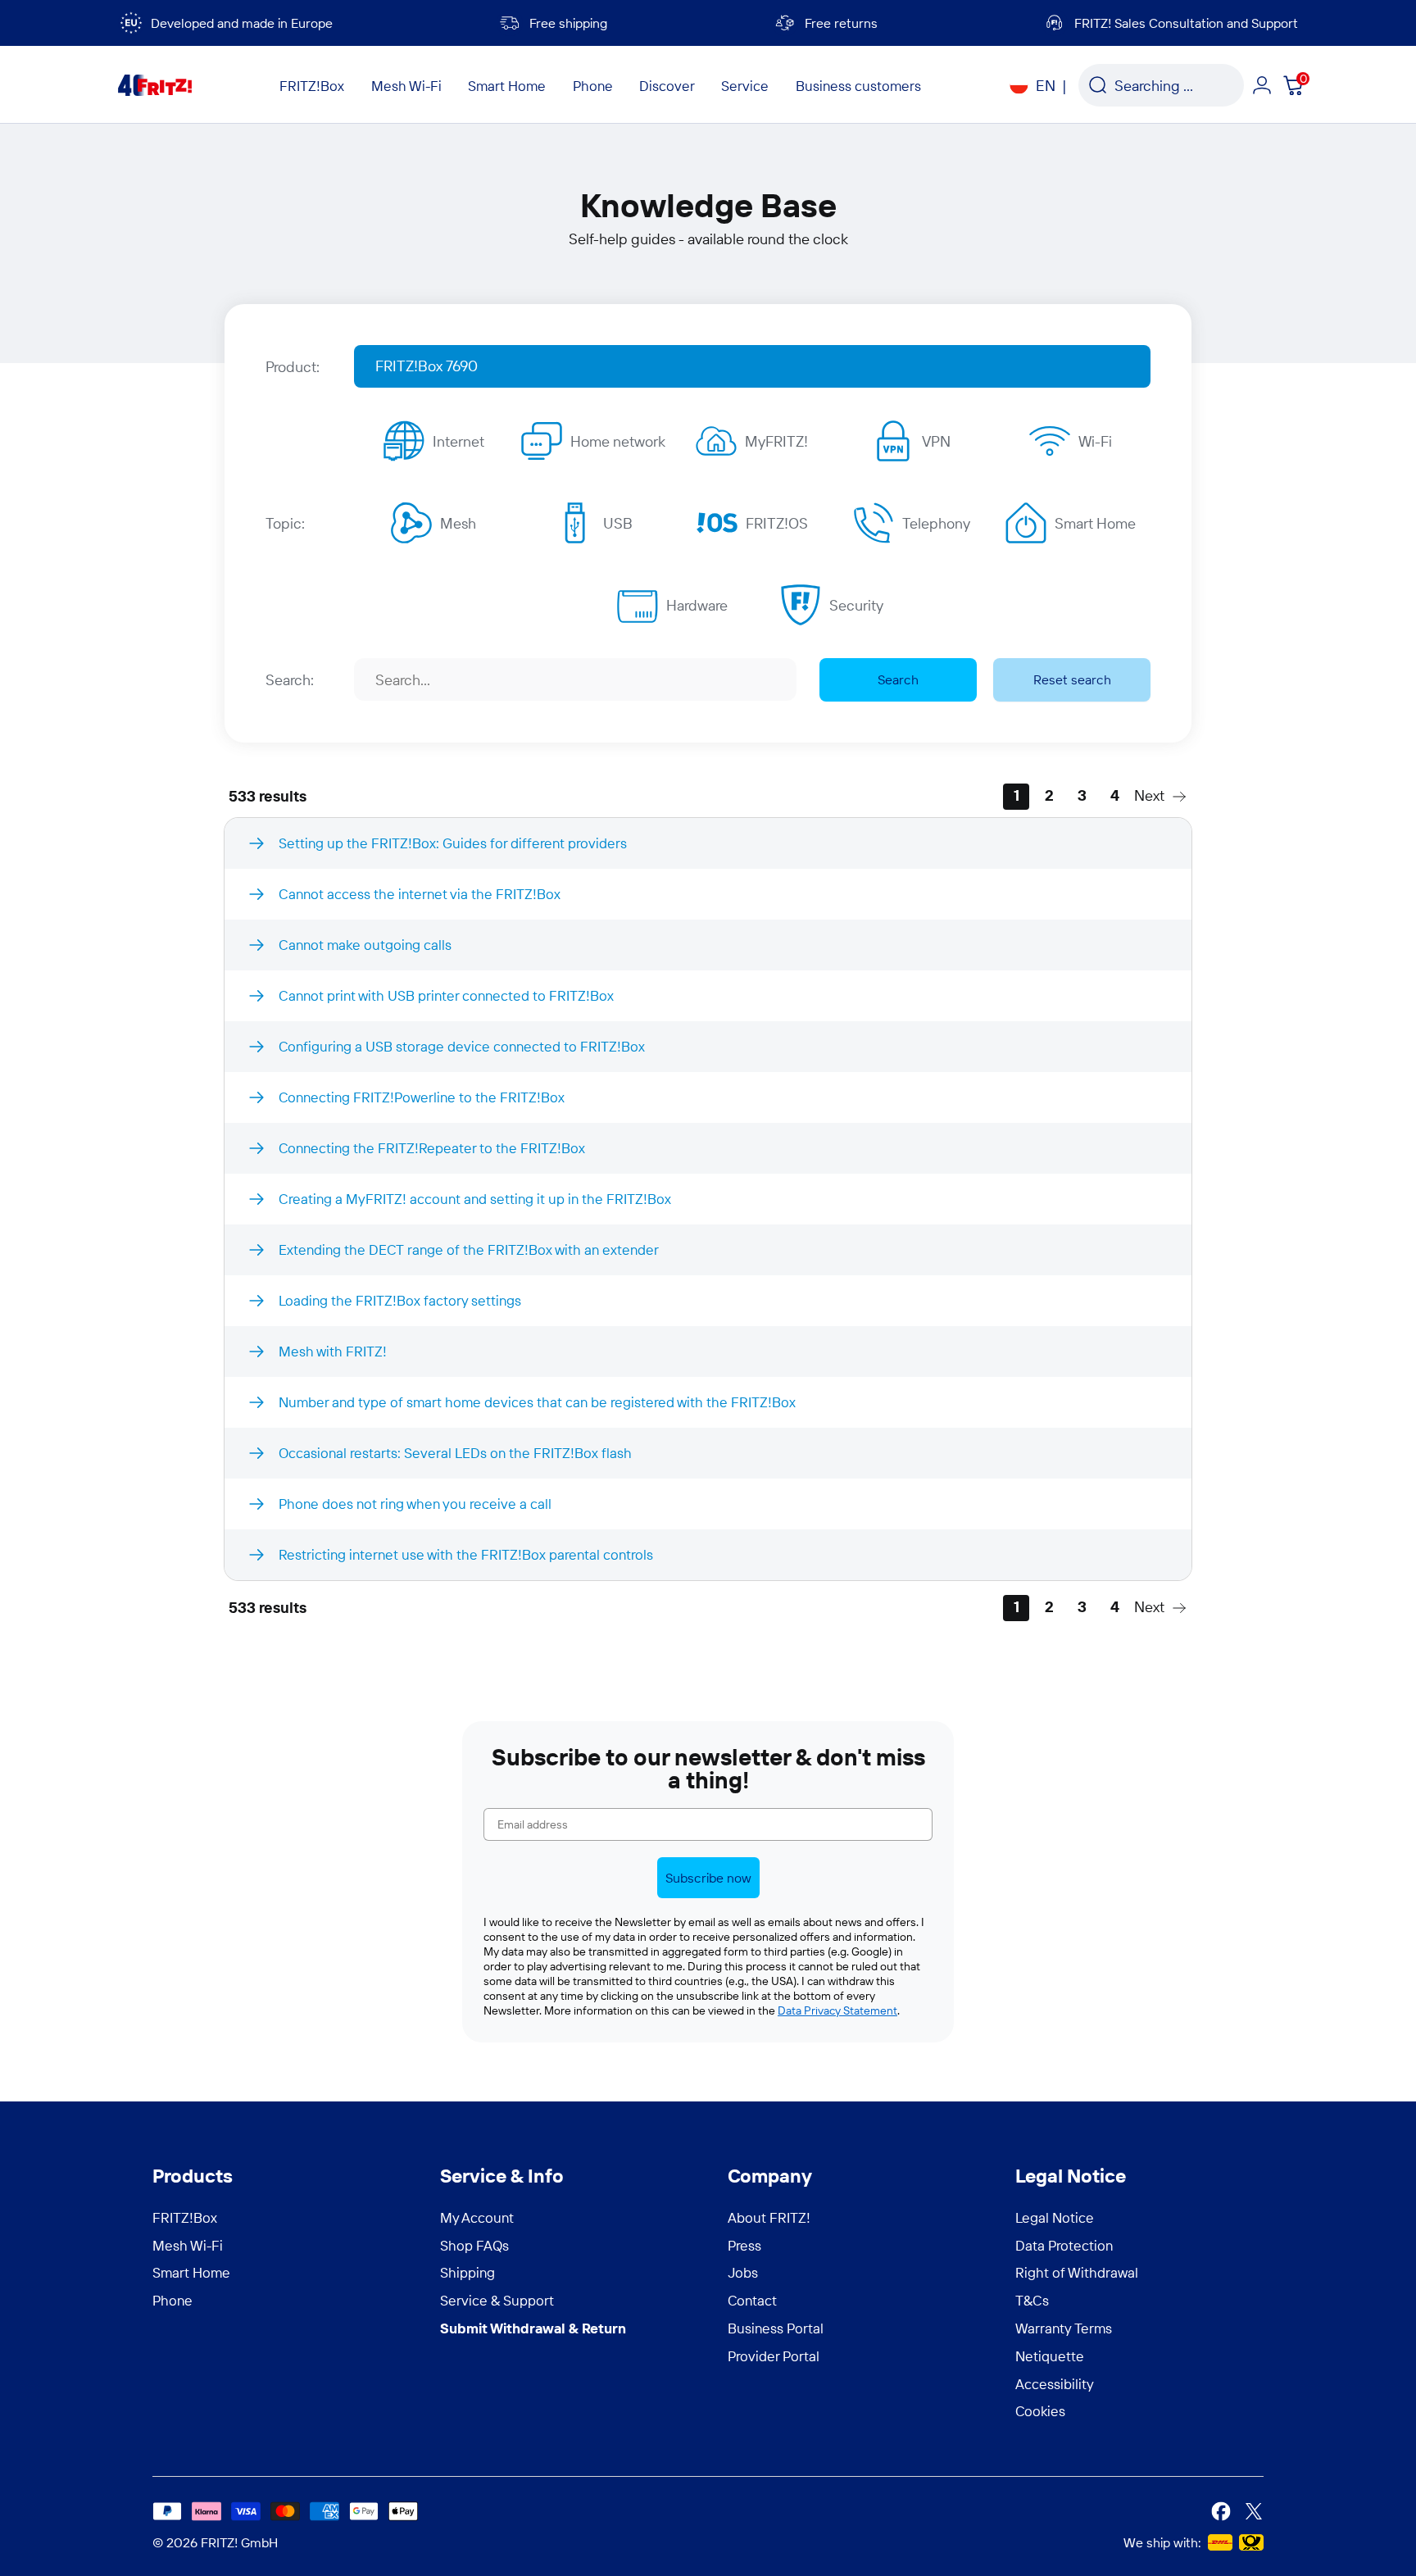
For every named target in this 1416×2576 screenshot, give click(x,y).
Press (744, 2245)
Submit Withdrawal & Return (533, 2328)
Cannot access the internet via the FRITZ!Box (420, 894)
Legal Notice (1055, 2217)
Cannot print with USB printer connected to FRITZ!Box (446, 995)
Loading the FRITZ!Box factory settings (400, 1300)
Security (856, 605)
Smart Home (1095, 523)
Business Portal (776, 2328)
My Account (477, 2217)
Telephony (936, 523)
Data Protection (1064, 2245)
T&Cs (1032, 2300)
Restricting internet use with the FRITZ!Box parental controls (466, 1554)
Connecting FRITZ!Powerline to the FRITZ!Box (422, 1097)
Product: (293, 367)
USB (618, 523)
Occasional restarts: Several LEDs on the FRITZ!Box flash (455, 1453)
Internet (458, 441)
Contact (752, 2300)
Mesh (458, 523)
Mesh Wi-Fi (188, 2245)
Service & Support (497, 2300)
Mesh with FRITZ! (333, 1351)
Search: (290, 680)
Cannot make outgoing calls (365, 945)
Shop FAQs (474, 2245)
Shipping (467, 2272)
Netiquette (1050, 2356)
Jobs (743, 2272)
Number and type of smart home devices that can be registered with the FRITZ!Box (537, 1402)
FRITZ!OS (777, 523)
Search (898, 679)
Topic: (285, 523)
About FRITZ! (769, 2217)
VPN (936, 441)
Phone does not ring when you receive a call (415, 1504)
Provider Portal (774, 2356)
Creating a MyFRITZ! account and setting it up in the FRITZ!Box (475, 1199)
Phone (172, 2300)
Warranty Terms (1064, 2328)
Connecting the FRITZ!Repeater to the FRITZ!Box (432, 1148)
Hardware (697, 605)
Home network (618, 441)
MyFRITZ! (776, 441)
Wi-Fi (1095, 441)
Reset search (1072, 679)
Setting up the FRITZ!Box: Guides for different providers (453, 843)
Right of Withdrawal (1077, 2272)
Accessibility (1055, 2384)
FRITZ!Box (185, 2217)
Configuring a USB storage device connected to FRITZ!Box (462, 1046)
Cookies (1040, 2411)
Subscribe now (708, 1878)
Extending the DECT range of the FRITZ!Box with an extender (469, 1249)
